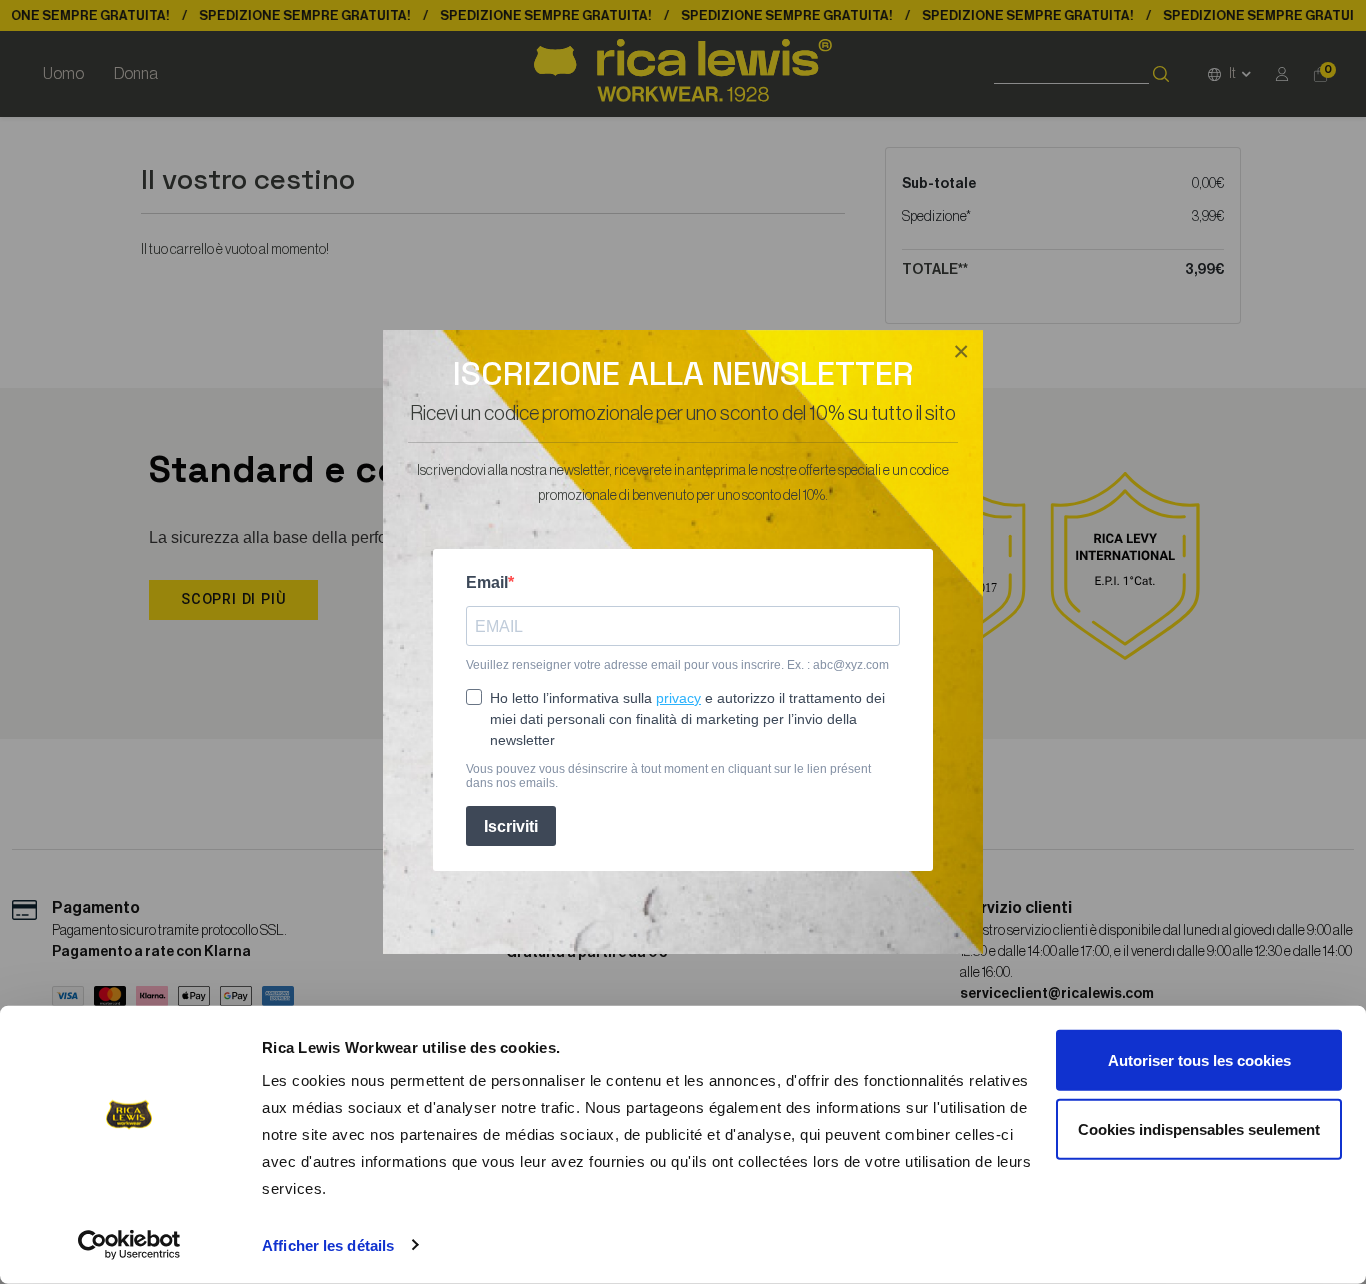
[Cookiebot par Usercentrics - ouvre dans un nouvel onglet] (129, 1245)
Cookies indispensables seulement (1199, 1128)
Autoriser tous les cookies (1199, 1060)
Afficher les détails (328, 1245)
